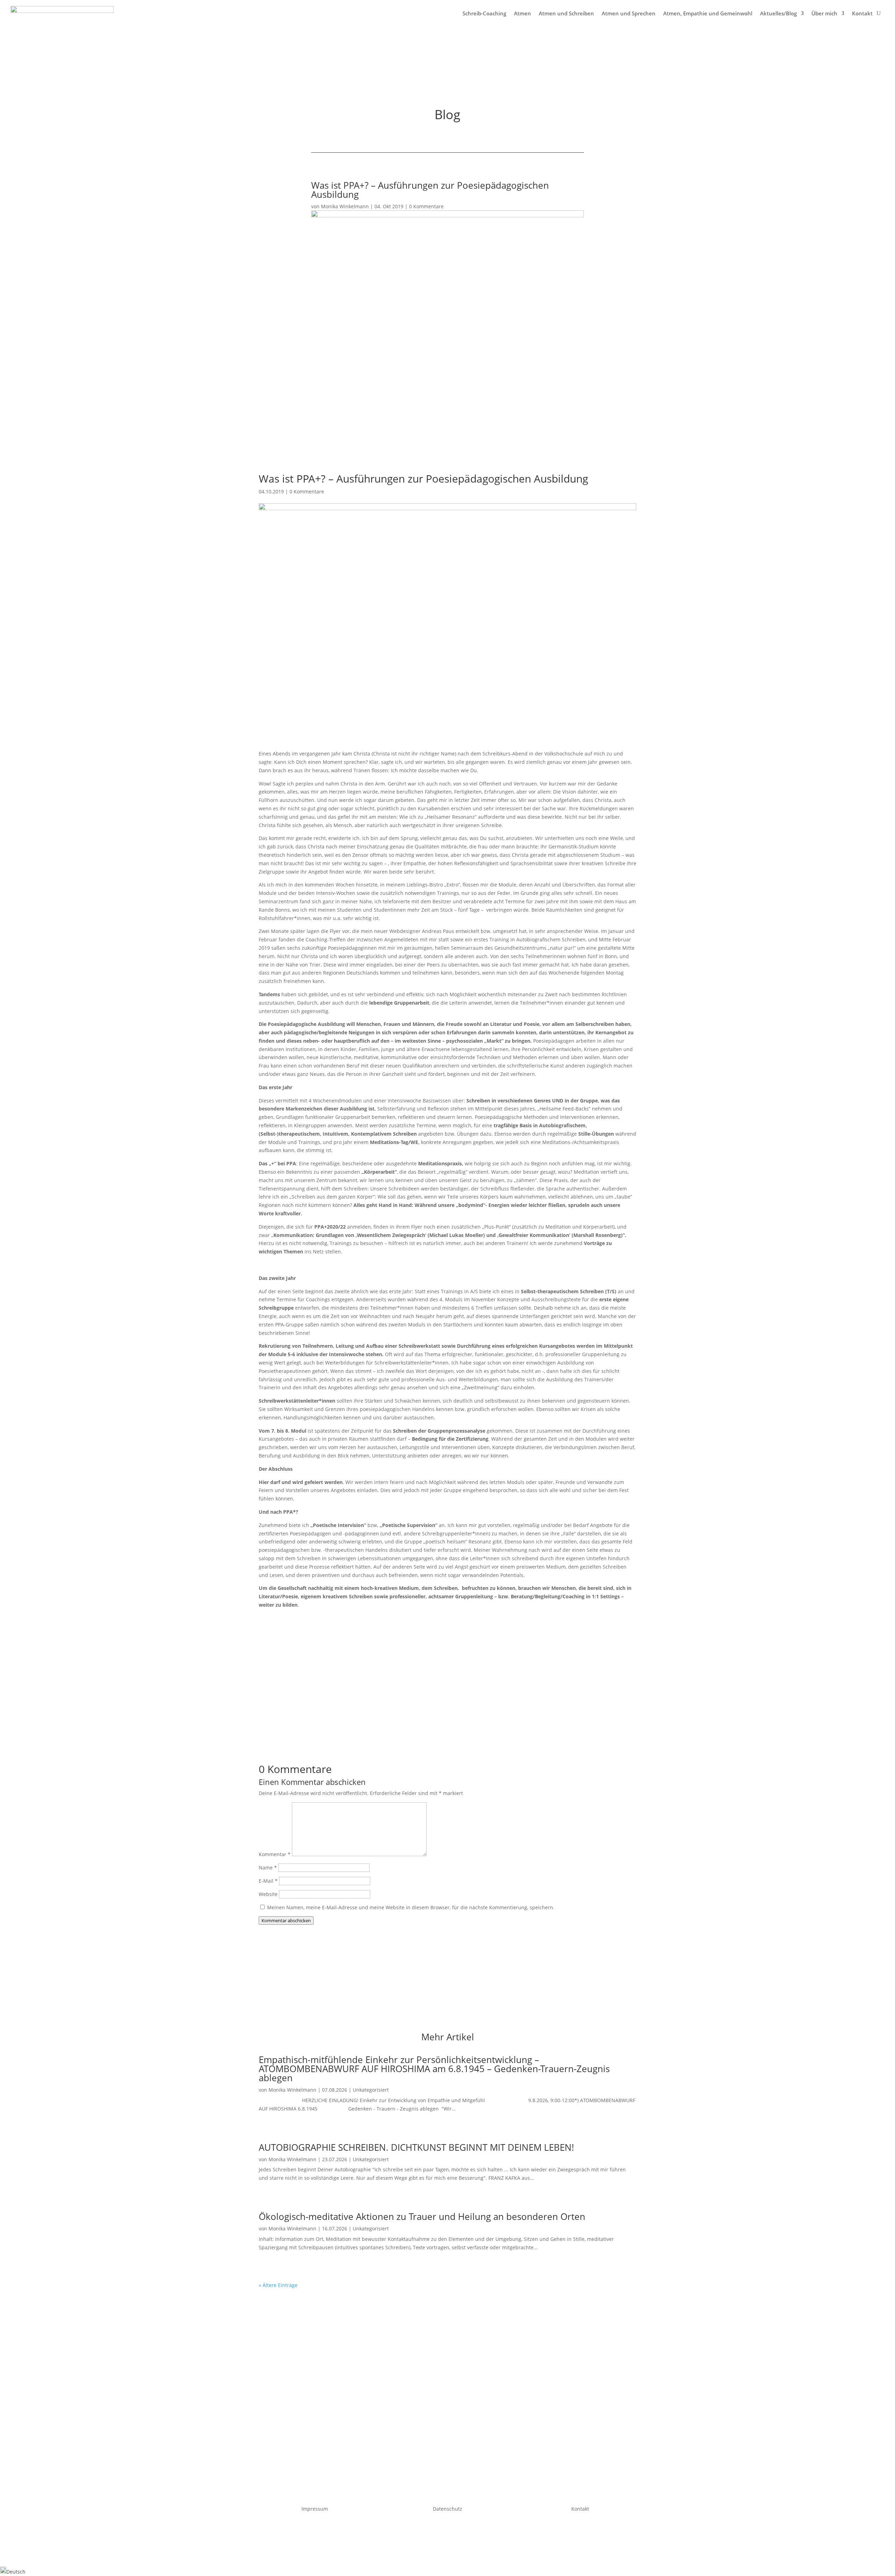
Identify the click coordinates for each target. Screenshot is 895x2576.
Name (268, 1868)
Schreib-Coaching (484, 13)
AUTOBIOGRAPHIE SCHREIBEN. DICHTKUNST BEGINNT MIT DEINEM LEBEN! (416, 2147)
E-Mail (268, 1881)
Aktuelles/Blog (778, 13)
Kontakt (862, 13)
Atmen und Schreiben (566, 13)
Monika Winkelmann (345, 206)
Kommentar (275, 1854)
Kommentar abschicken (286, 1920)
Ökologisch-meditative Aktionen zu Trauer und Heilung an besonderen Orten (422, 2216)
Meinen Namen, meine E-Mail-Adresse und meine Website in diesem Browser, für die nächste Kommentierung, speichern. (411, 1907)
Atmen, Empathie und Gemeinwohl (708, 13)
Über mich (824, 13)
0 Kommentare (426, 206)
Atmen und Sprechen (629, 13)
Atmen (522, 13)
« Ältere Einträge (278, 2285)
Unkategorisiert (371, 2090)
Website (268, 1894)
